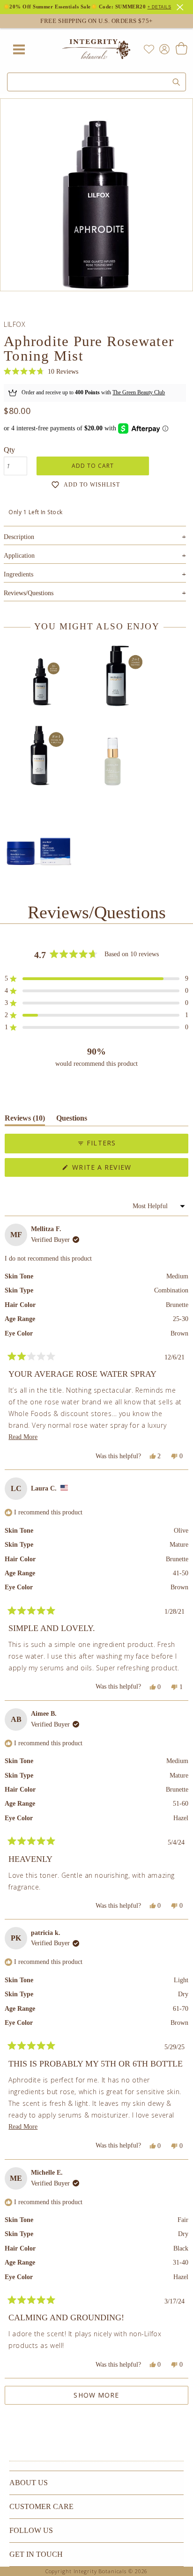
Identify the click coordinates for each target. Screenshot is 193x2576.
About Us (29, 2483)
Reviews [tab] (25, 1120)
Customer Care (41, 2506)
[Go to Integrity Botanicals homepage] (96, 49)
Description (95, 537)
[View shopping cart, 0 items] (181, 49)
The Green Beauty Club (139, 392)
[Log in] (163, 48)
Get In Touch (36, 2554)
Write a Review (118, 1170)
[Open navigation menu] (19, 49)
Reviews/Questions (29, 593)
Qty (9, 450)
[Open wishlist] (149, 49)
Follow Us (31, 2530)
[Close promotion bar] (181, 6)
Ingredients (95, 574)
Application (95, 556)
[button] (41, 372)
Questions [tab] (72, 1120)
